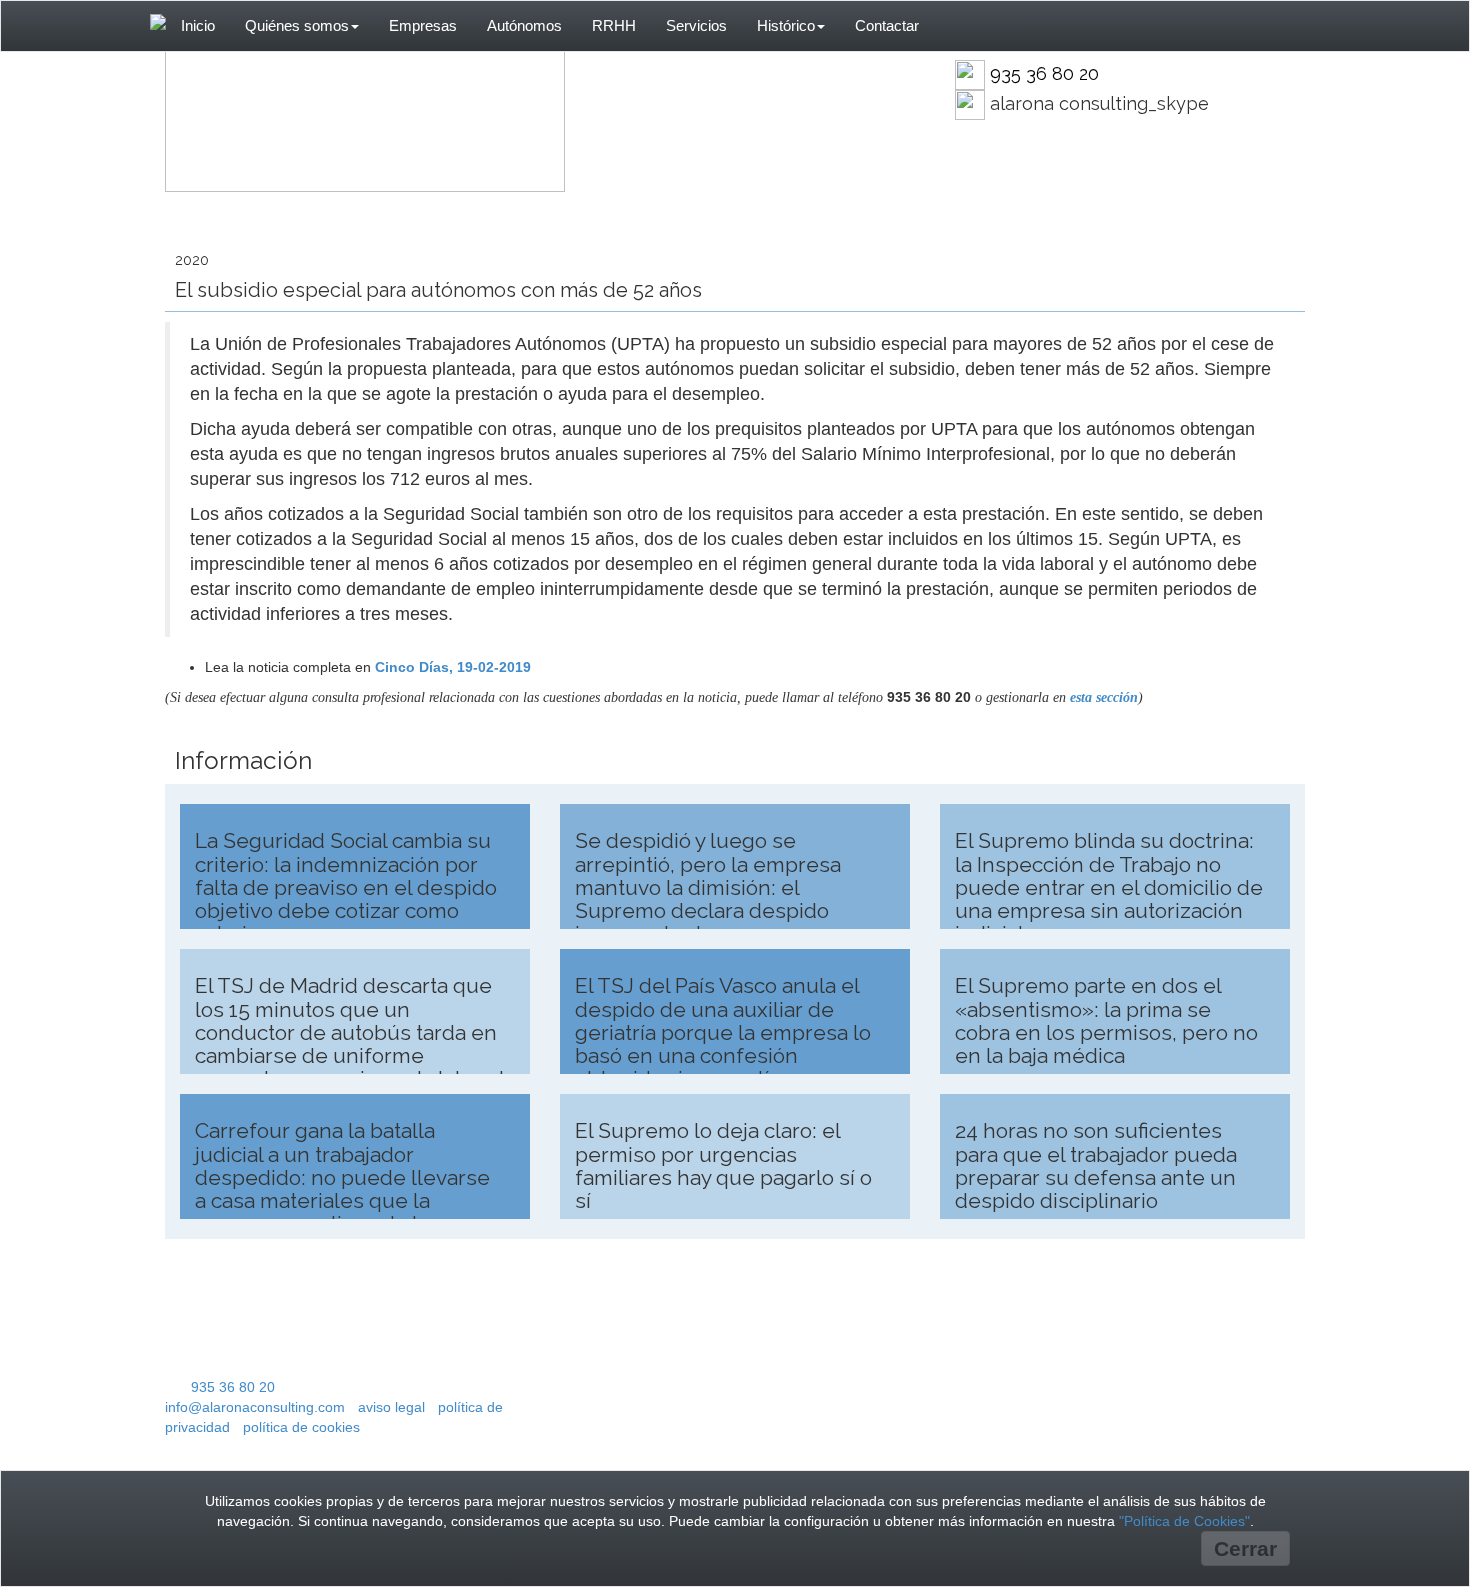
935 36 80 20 (1044, 73)
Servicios (696, 26)
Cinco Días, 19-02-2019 (453, 667)
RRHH (614, 26)
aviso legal (391, 1407)
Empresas (423, 26)
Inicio (198, 26)
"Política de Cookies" (1184, 1521)
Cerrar (1245, 1548)
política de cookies (301, 1427)
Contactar (887, 26)
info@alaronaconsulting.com (255, 1407)
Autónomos (524, 26)
